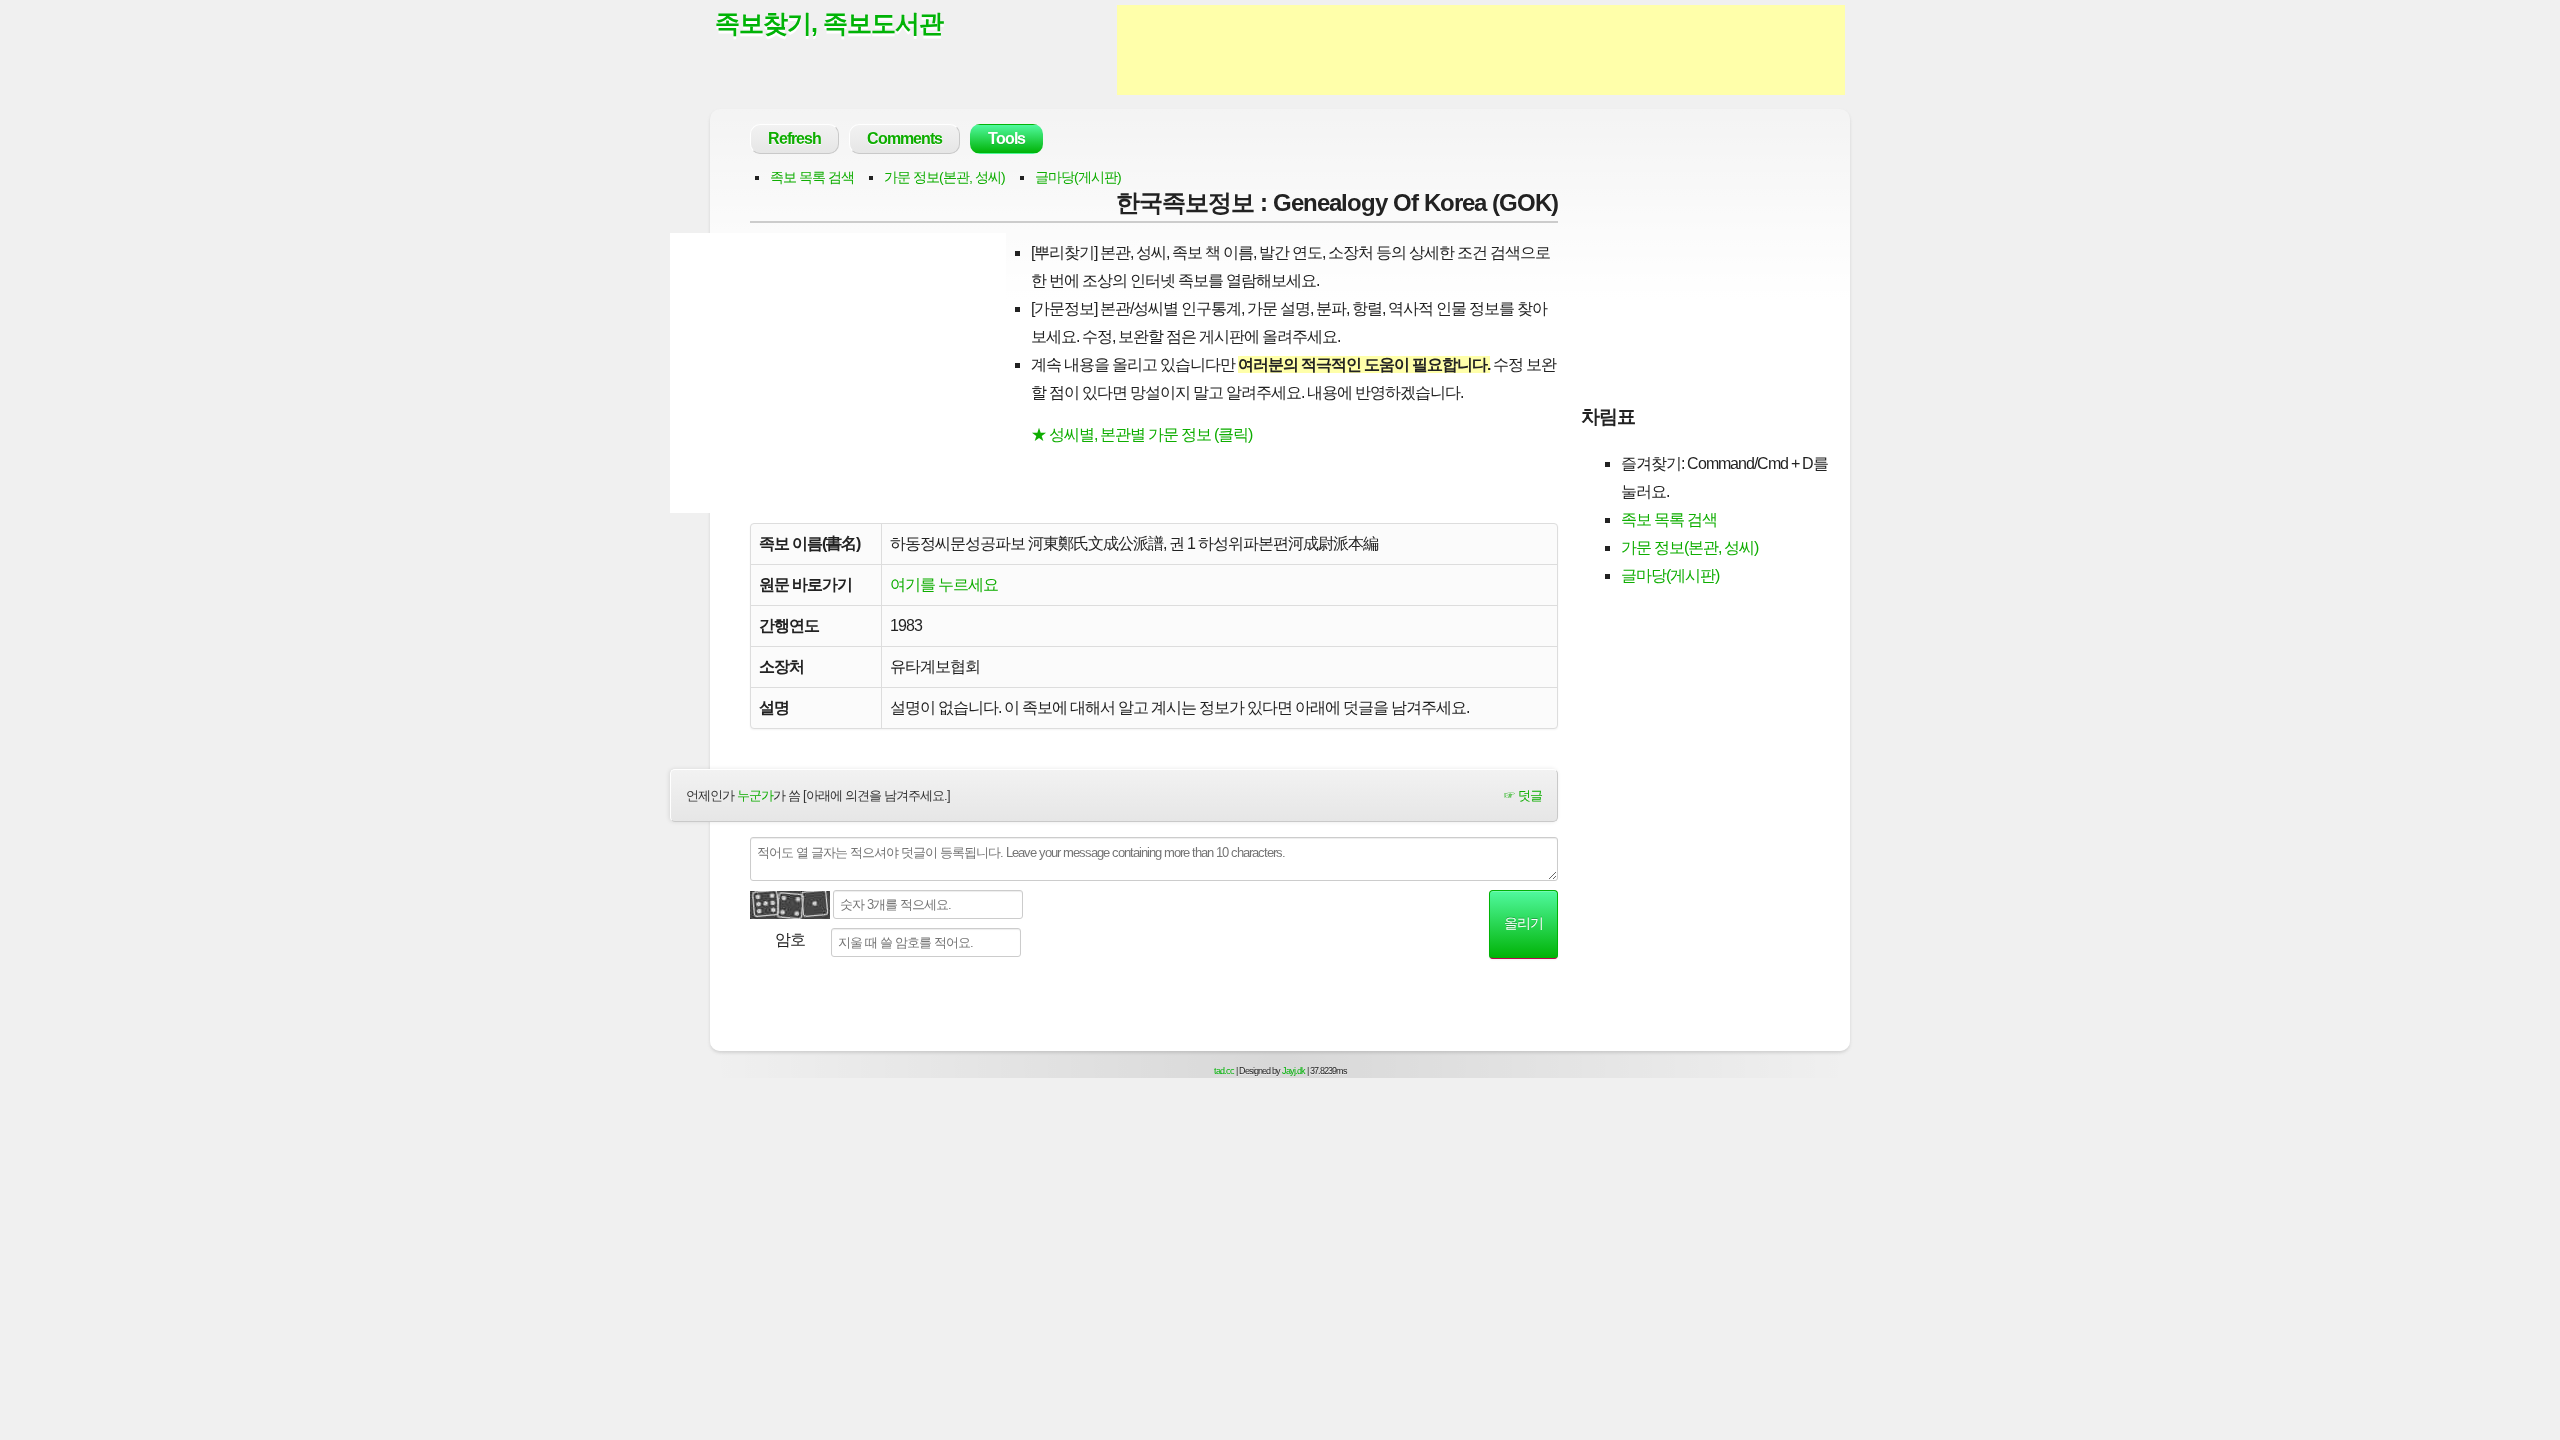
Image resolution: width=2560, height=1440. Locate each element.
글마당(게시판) (1078, 177)
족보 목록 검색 (812, 177)
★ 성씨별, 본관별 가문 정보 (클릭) (1141, 434)
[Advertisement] (1481, 50)
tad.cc (1224, 1071)
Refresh (794, 138)
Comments (904, 138)
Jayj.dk (1293, 1071)
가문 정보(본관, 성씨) (944, 177)
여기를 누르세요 (944, 584)
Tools (1006, 138)
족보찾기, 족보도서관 (829, 23)
